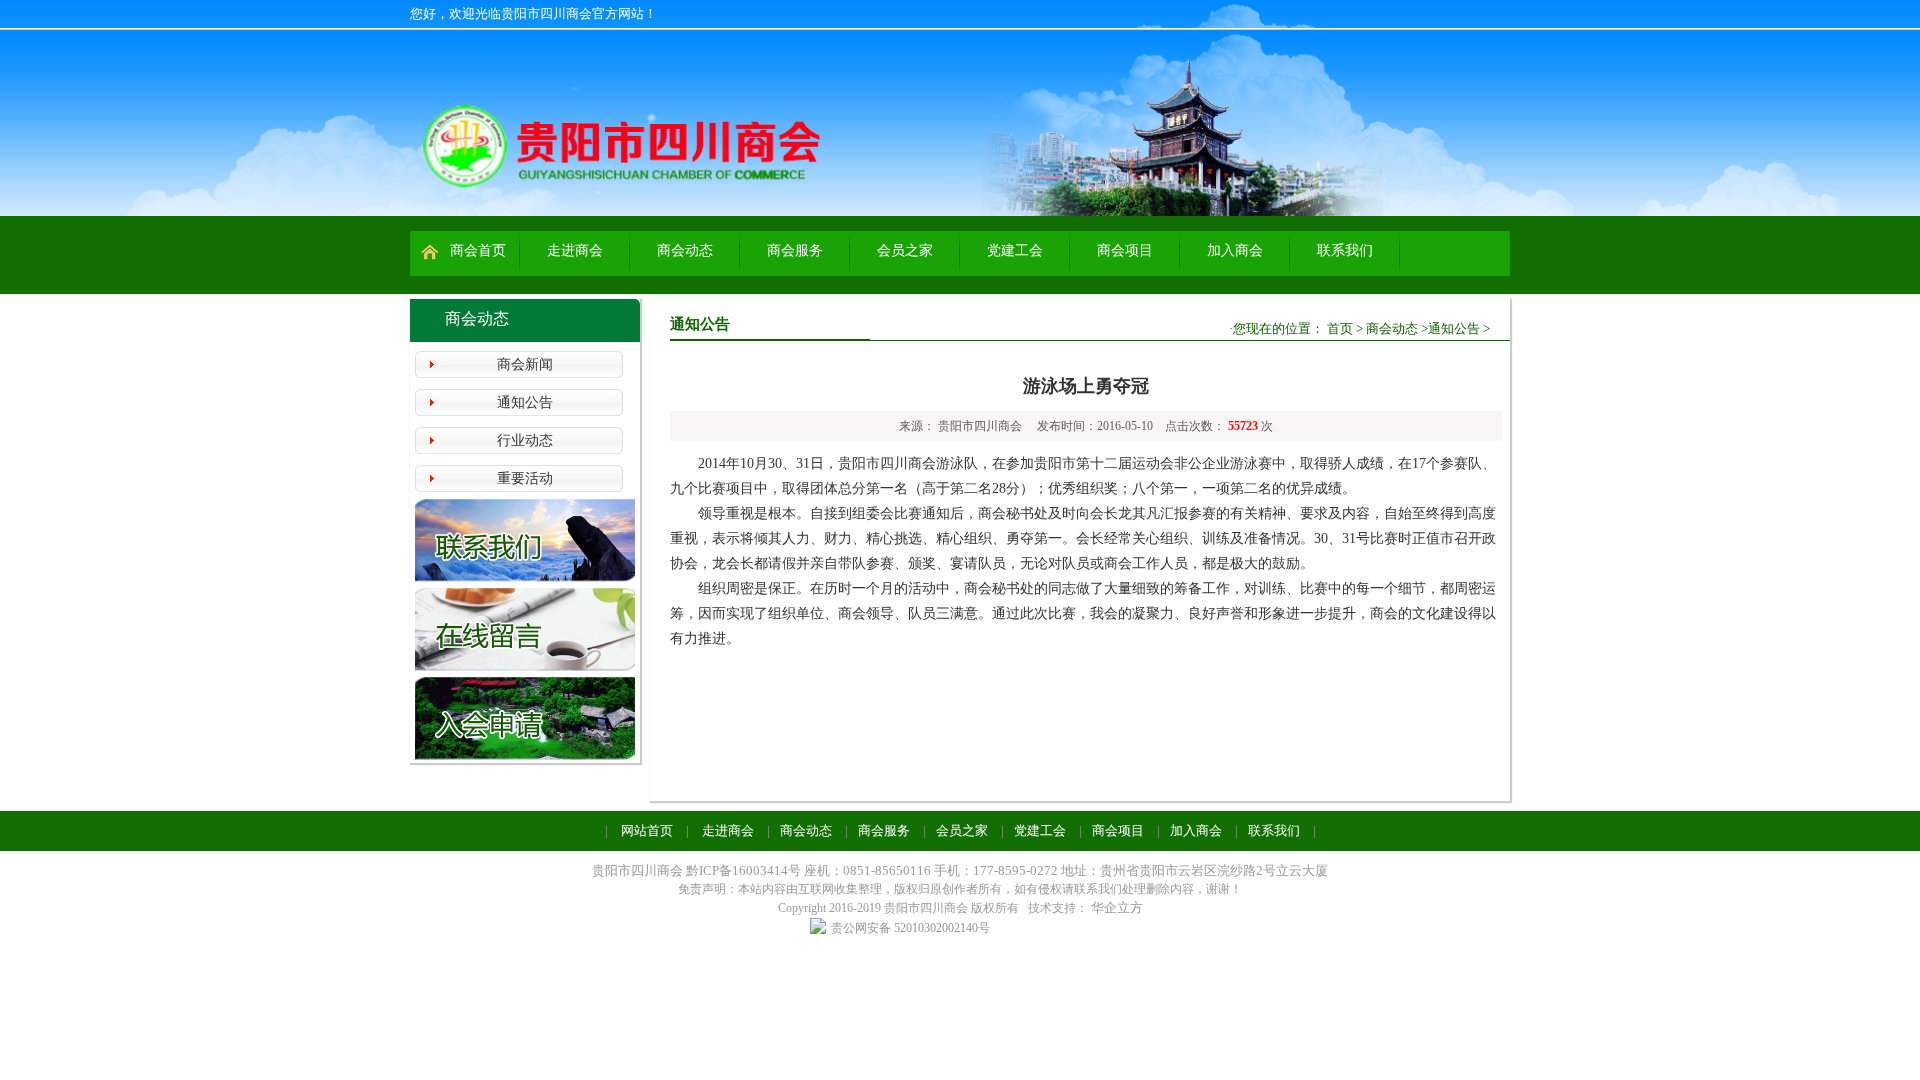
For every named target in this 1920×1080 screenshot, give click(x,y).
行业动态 (525, 440)
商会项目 (1125, 250)
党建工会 (1015, 250)
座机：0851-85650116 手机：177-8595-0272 (931, 870)
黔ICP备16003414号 (745, 870)
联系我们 (1345, 250)
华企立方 (1117, 907)
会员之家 (905, 250)
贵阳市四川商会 (637, 870)
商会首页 (478, 250)
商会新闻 (525, 364)
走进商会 (575, 250)
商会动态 (685, 250)
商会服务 (795, 250)
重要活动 (525, 478)
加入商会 (1235, 250)
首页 (1340, 328)
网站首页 (647, 830)
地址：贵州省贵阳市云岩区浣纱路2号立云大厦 (1194, 870)
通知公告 (525, 402)
